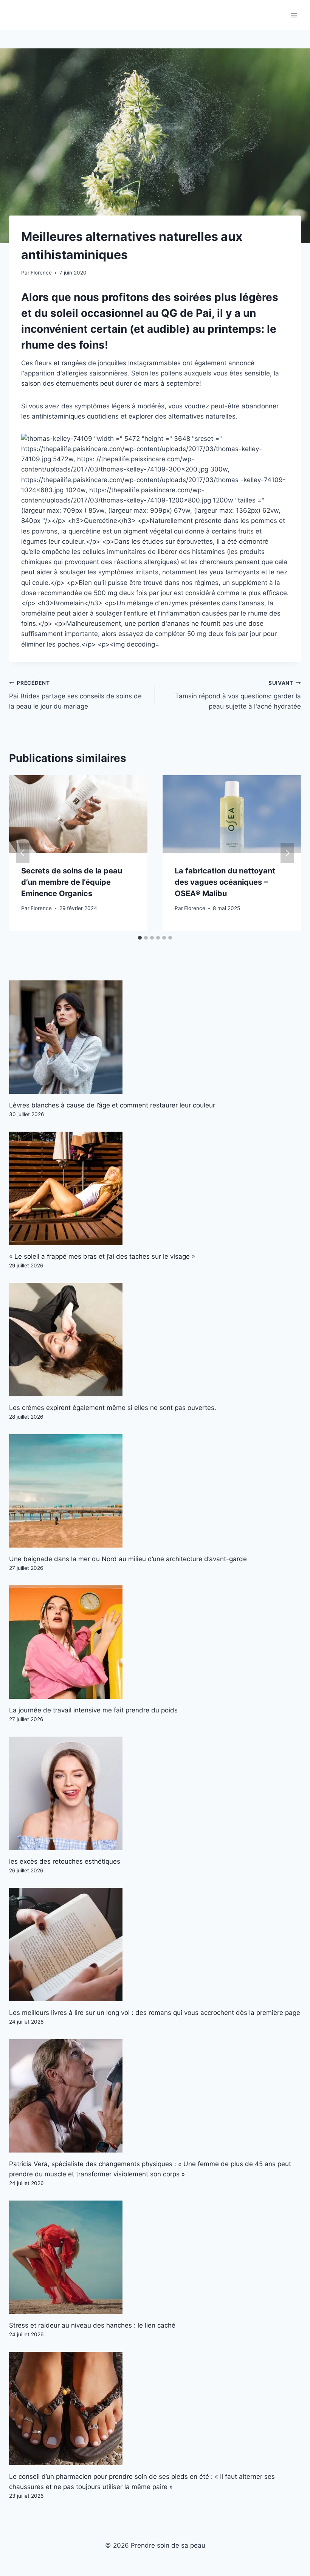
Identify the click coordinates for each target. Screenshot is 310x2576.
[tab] (140, 938)
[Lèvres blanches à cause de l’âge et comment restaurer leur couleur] (155, 1037)
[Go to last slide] (23, 853)
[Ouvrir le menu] (294, 15)
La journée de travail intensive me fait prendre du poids (93, 1710)
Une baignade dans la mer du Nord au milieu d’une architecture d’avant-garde (128, 1559)
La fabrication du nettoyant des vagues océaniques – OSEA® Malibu (225, 882)
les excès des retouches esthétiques (65, 1861)
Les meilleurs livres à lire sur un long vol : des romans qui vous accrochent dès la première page (155, 2013)
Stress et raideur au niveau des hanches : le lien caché (92, 2325)
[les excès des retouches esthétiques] (155, 1793)
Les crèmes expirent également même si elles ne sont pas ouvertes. (113, 1408)
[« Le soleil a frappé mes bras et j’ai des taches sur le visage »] (155, 1188)
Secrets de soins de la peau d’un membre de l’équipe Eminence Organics (72, 882)
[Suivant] (287, 853)
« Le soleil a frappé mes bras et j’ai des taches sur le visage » (102, 1256)
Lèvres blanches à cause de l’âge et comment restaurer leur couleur (112, 1105)
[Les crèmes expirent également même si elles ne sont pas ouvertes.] (155, 1340)
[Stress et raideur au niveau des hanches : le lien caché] (155, 2257)
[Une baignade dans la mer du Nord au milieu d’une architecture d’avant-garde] (155, 1491)
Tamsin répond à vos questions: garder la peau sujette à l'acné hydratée (238, 695)
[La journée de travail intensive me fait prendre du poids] (155, 1642)
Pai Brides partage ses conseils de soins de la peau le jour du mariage (75, 695)
